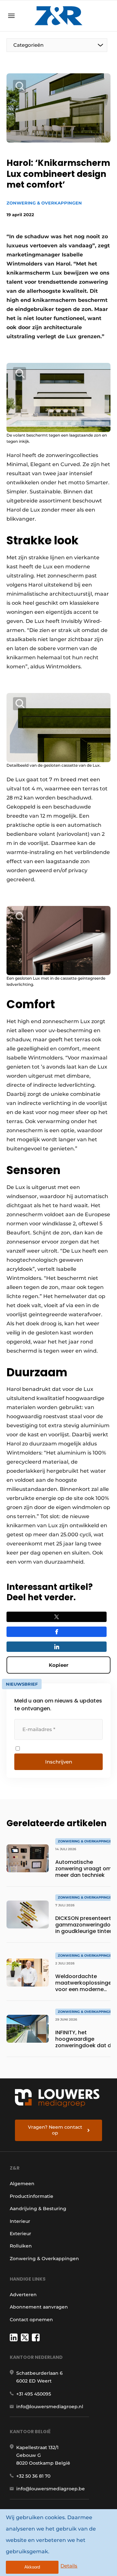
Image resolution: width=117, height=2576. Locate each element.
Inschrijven (59, 1762)
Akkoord (32, 2567)
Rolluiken (21, 2246)
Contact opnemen (31, 2320)
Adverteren (23, 2295)
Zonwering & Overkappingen (44, 203)
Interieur (20, 2221)
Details (69, 2566)
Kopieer (58, 1665)
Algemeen (22, 2184)
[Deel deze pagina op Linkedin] (57, 1647)
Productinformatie (32, 2196)
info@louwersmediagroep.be (51, 2489)
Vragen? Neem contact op (55, 2130)
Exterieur (20, 2234)
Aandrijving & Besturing (38, 2209)
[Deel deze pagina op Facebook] (57, 1632)
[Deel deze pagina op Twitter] (57, 1617)
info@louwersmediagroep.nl (50, 2407)
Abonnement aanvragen (39, 2307)
